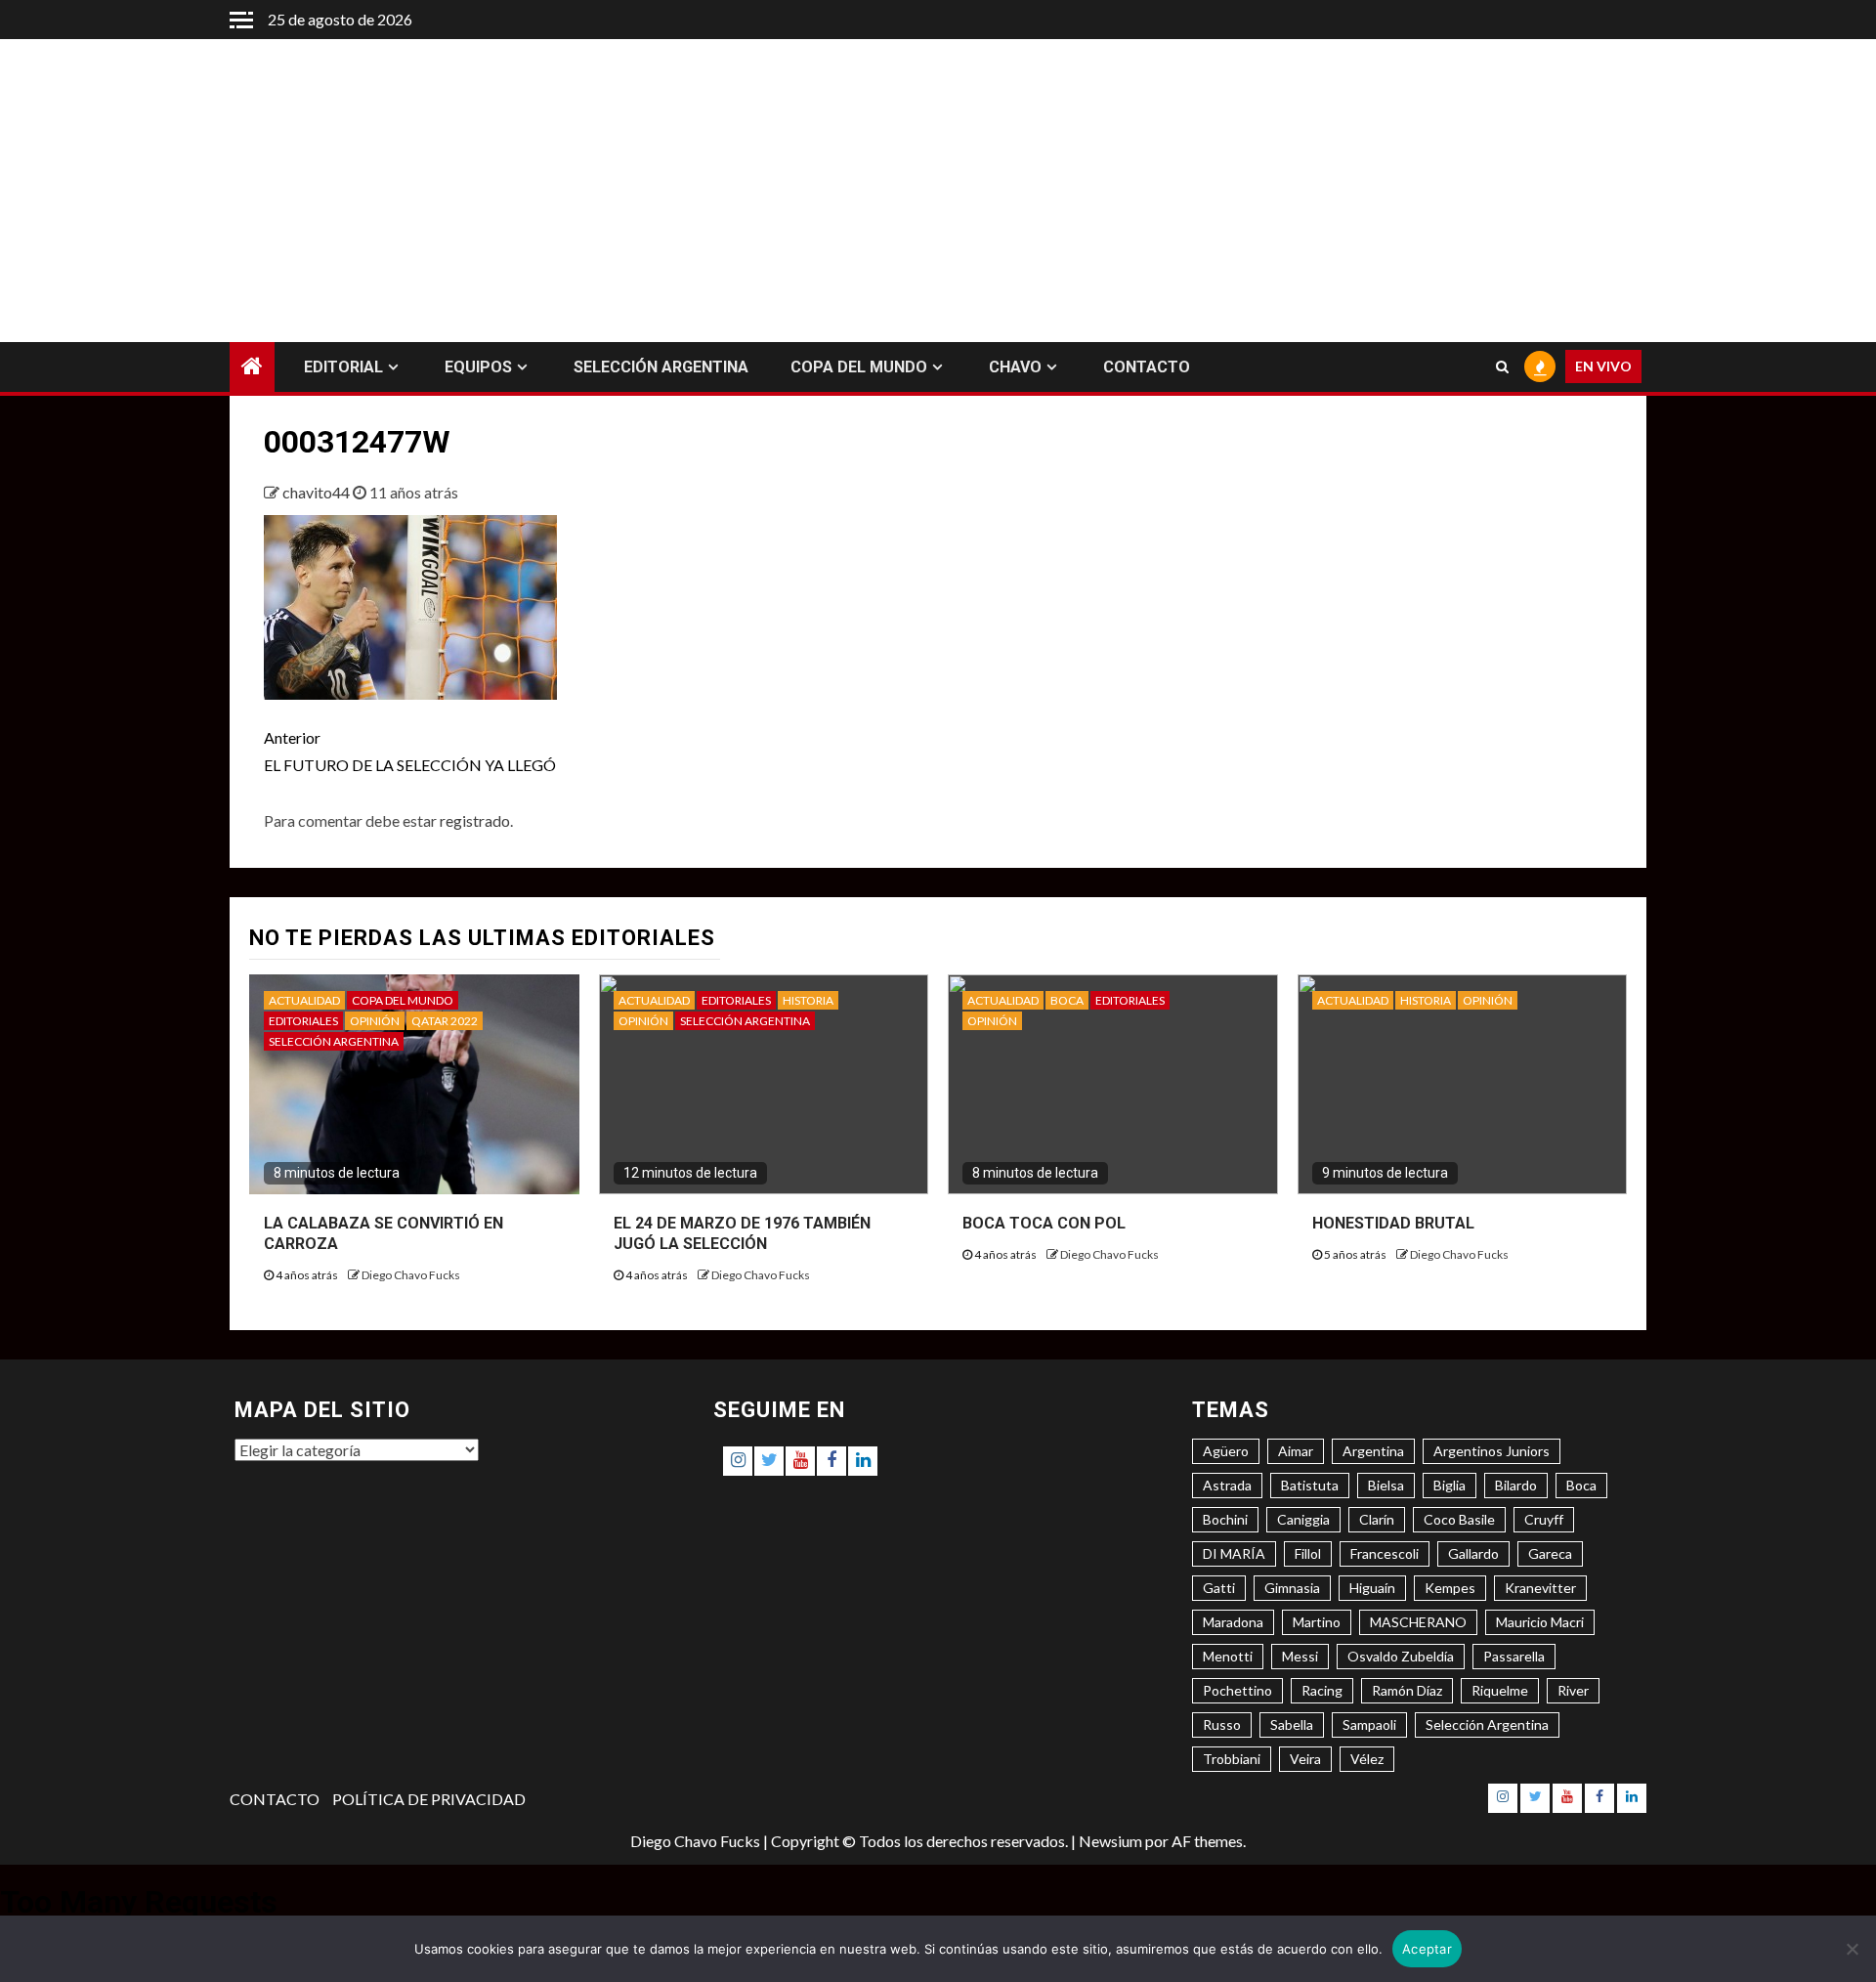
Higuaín (1372, 1588)
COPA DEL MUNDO (859, 367)
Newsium (1110, 1841)
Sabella (1292, 1724)
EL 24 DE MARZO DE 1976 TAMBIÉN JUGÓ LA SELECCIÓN (742, 1233)
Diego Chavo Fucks (411, 1275)
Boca (1581, 1485)
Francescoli (1385, 1553)
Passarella (1514, 1656)
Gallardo (1473, 1553)
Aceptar (1427, 1949)
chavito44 (318, 492)
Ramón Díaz (1407, 1690)
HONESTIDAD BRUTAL (1393, 1223)
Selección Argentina (1487, 1724)
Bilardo (1516, 1485)
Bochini (1225, 1519)
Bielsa (1386, 1485)
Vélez (1367, 1759)
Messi (1300, 1656)
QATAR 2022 (445, 1021)
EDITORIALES (303, 1021)
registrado (475, 820)
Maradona (1233, 1622)
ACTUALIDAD (304, 1000)
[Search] (1502, 367)
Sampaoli (1369, 1724)
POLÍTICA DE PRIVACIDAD (429, 1799)
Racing (1322, 1690)
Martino (1317, 1622)
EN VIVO (1603, 367)
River (1573, 1690)
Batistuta (1310, 1485)
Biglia (1450, 1485)
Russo (1222, 1724)
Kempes (1450, 1588)
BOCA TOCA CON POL (1044, 1223)
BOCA (1067, 1000)
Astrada (1227, 1485)
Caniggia (1303, 1519)
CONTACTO (1147, 367)
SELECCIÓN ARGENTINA (661, 367)
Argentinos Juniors (1492, 1451)
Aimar (1296, 1451)
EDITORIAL (343, 367)
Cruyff (1544, 1519)
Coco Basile (1459, 1519)
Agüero (1226, 1451)
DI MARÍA (1234, 1553)
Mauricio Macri (1540, 1622)
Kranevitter (1540, 1588)
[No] (1852, 1949)
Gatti (1219, 1588)
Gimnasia (1292, 1588)
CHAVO (1015, 367)
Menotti (1228, 1656)
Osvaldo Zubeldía (1401, 1656)
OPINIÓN (375, 1021)
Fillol (1308, 1553)
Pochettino (1237, 1690)
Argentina (1373, 1451)
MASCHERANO (1418, 1622)
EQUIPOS (478, 367)
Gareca (1550, 1553)
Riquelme (1500, 1690)
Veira (1305, 1759)
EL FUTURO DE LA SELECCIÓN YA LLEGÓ (410, 751)
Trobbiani (1232, 1759)
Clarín (1377, 1519)
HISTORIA (808, 1000)
